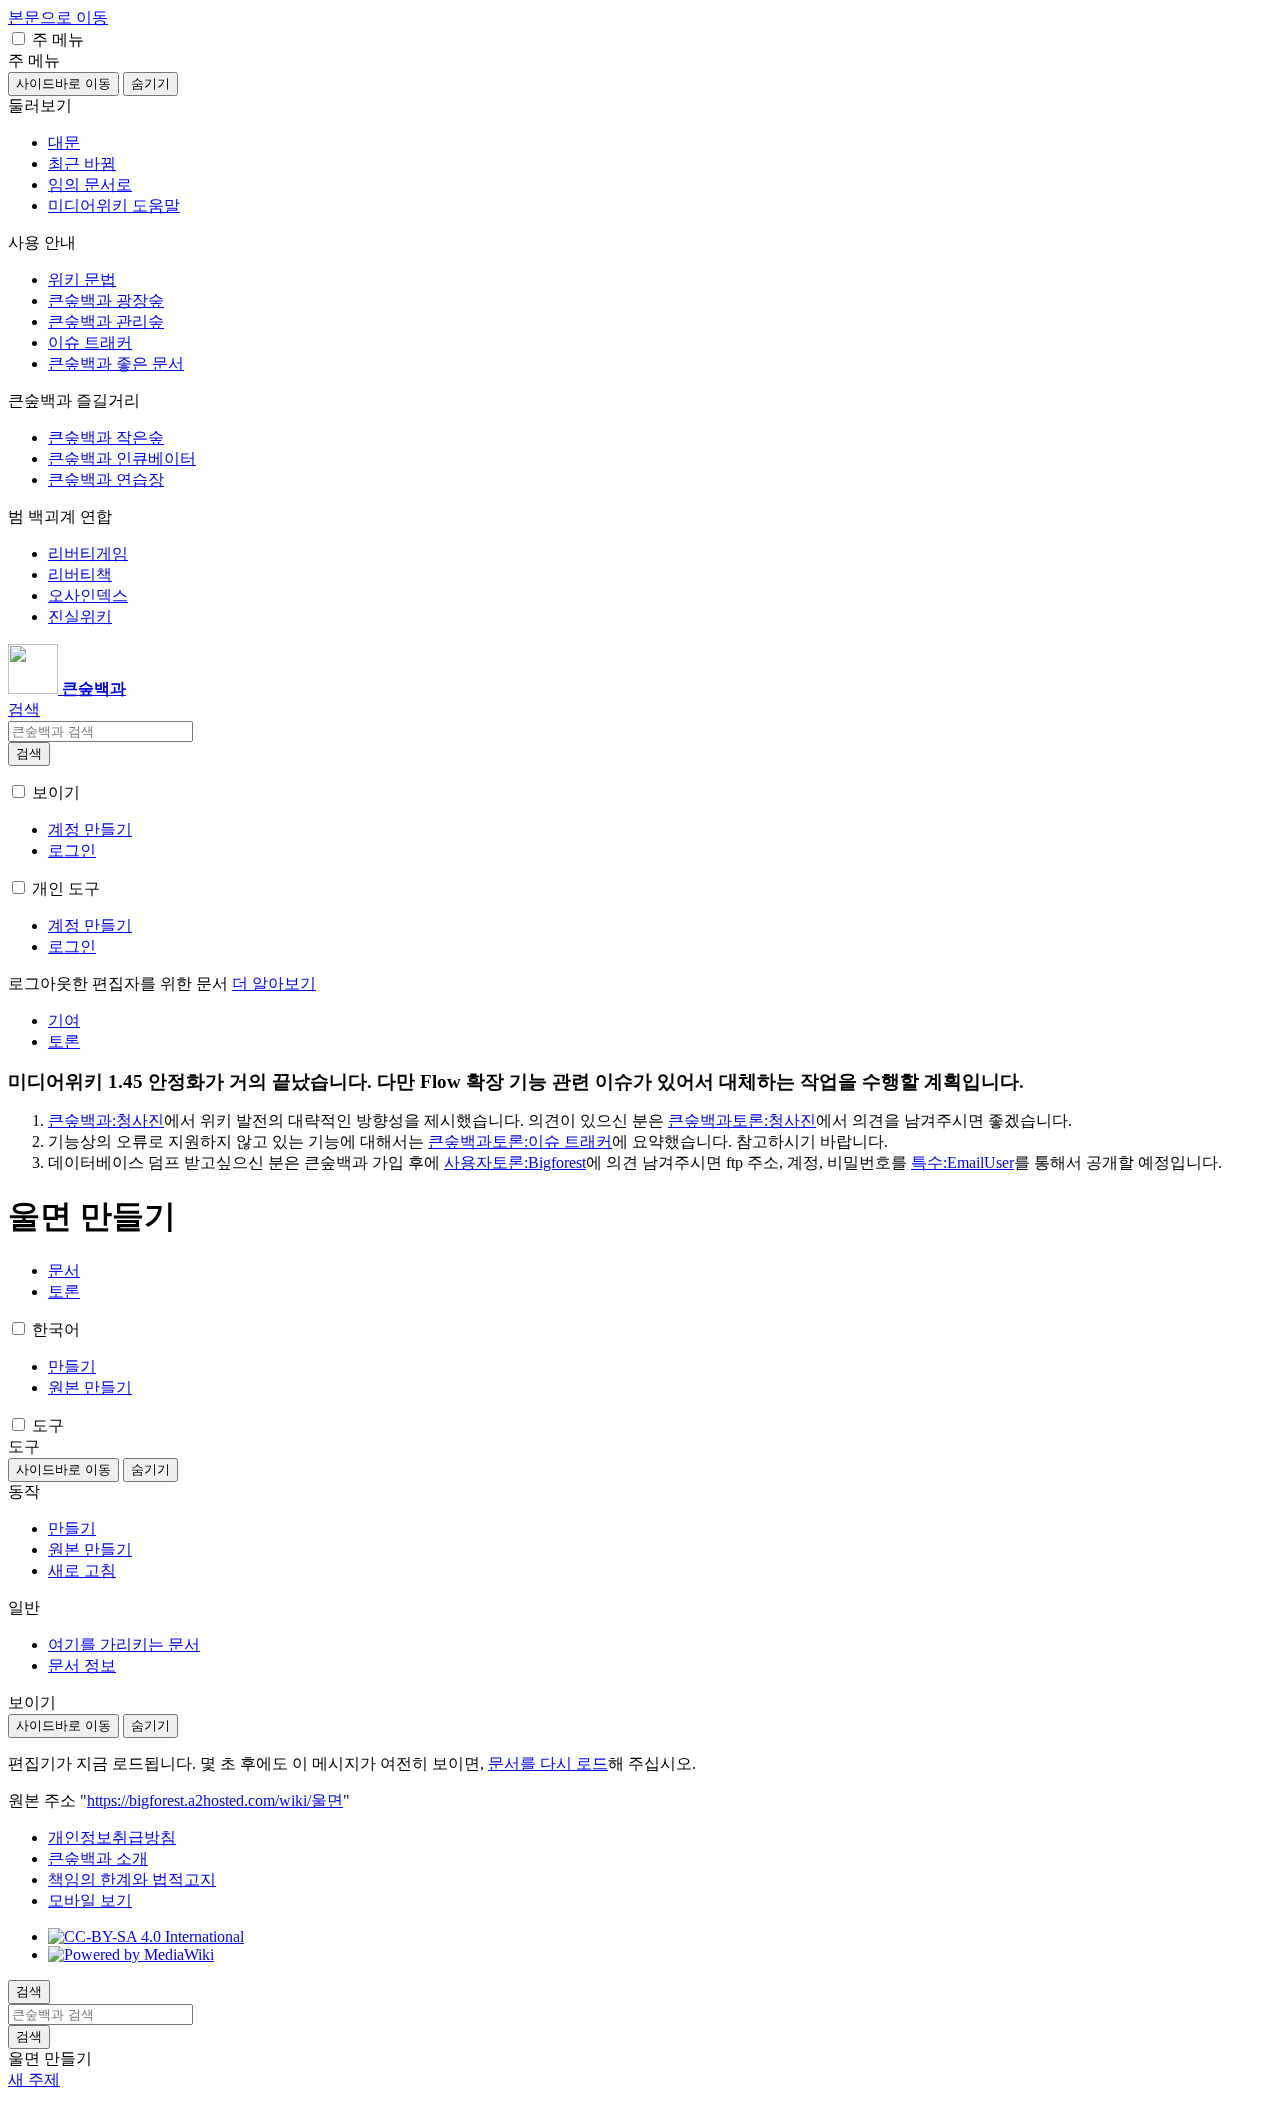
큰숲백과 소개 (98, 1858)
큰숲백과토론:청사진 (742, 1120)
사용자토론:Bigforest (515, 1162)
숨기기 (150, 83)
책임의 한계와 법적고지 (132, 1879)
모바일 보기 (90, 1900)
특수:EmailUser (962, 1162)
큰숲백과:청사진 (106, 1120)
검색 (29, 753)
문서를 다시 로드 (548, 1763)
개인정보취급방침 (112, 1837)
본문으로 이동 (58, 17)
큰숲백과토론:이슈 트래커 (520, 1141)
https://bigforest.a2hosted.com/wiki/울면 (215, 1800)
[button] (18, 38)
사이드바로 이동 (63, 83)
